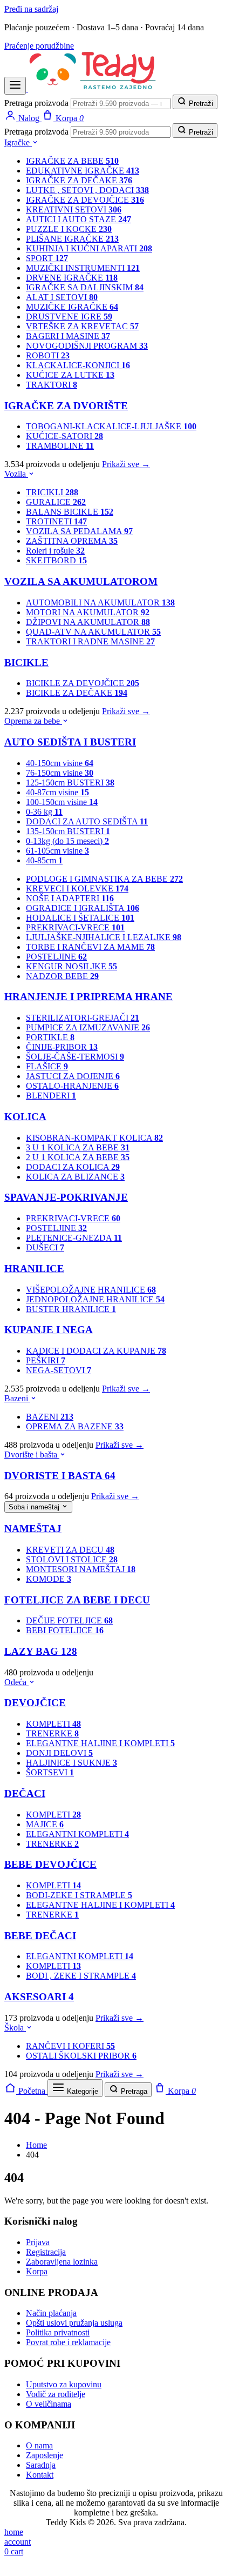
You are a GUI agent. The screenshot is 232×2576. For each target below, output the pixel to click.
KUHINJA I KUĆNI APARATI (89, 248)
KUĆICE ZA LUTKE (70, 375)
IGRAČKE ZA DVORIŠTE (66, 406)
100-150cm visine (62, 802)
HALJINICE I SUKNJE (71, 1763)
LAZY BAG (41, 1651)
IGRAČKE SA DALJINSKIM (85, 287)
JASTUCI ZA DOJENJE (73, 1076)
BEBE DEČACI (40, 1936)
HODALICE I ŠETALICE (80, 918)
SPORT (47, 258)
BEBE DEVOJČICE (50, 1864)
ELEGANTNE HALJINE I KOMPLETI (100, 1743)
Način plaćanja (51, 2313)
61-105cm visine (57, 851)
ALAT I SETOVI (62, 297)
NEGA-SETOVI (59, 1370)
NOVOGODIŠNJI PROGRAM (87, 346)
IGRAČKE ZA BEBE (72, 161)
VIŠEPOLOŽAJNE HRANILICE (91, 1290)
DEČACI (25, 1793)
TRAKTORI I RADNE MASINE (90, 641)
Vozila (16, 474)
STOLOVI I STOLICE (72, 1559)
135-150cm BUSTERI (68, 831)
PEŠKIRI (46, 1360)
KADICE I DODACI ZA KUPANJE (96, 1351)
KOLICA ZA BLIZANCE (75, 1177)
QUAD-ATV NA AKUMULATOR (93, 632)
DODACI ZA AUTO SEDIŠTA (87, 821)
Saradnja (41, 2465)
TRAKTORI (52, 385)
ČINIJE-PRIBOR (62, 1047)
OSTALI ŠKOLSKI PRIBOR (81, 2056)
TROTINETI (56, 521)
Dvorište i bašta (32, 1455)
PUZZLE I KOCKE (69, 229)
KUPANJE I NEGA (49, 1330)
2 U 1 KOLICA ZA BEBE (78, 1157)
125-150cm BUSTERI (70, 783)
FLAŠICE (47, 1066)
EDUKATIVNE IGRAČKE (83, 171)
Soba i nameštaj (35, 1507)
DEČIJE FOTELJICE (69, 1620)
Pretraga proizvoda (36, 103)
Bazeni (17, 1398)
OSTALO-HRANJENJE (72, 1086)
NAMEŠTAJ (33, 1529)
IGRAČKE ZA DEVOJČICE (85, 200)
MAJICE (45, 1824)
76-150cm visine (60, 773)
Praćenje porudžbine (39, 46)
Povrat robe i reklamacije (68, 2342)
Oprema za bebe (33, 721)
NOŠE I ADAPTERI (70, 898)
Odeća (16, 1682)
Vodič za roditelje (56, 2394)
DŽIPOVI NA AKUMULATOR (88, 622)
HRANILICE (34, 1269)
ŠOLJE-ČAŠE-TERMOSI (75, 1057)
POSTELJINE (56, 957)
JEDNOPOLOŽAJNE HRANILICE (95, 1299)
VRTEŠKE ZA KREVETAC (82, 326)
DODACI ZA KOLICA (73, 1167)
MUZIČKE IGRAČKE (72, 307)
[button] (11, 2567)
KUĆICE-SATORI (64, 436)
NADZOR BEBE (62, 976)
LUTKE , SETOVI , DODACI (87, 190)
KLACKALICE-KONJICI (78, 365)
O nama (39, 2445)
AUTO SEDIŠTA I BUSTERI (70, 742)
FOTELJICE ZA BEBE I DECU (77, 1600)
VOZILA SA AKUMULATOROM (81, 581)
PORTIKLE (50, 1037)
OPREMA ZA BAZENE (75, 1426)
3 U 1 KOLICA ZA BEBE (78, 1147)
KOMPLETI (53, 1724)
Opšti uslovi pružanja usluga (74, 2323)
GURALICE (56, 502)
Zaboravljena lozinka (62, 2262)
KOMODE (49, 1579)
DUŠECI (45, 1247)
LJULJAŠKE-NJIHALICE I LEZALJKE (104, 937)
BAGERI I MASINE (68, 336)
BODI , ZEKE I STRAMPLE (81, 1976)
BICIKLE (26, 663)
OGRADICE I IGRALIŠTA (83, 908)
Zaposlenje (45, 2455)
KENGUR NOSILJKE (71, 966)
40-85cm (44, 860)
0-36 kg (44, 812)
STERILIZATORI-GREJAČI (83, 1018)
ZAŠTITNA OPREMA (72, 541)
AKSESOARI (39, 1997)
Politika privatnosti (58, 2332)
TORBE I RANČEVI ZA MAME (90, 947)
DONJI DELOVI (59, 1753)
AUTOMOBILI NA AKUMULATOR (100, 603)
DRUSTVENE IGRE (69, 317)
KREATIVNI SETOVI (74, 209)
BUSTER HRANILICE (71, 1309)
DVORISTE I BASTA (60, 1476)
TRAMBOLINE (60, 446)
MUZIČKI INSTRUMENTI (83, 268)
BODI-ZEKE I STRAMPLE (79, 1895)
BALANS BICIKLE (70, 512)
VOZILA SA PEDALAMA (79, 531)
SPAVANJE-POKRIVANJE (66, 1197)
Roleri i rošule (55, 551)
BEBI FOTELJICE (65, 1630)
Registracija (46, 2252)
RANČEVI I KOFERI (70, 2046)
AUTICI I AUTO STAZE (79, 219)
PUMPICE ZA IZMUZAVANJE (88, 1027)
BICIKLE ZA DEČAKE (77, 693)
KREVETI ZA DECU (70, 1550)
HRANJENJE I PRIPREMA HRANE (88, 997)
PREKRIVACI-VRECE (75, 927)
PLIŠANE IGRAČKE (72, 239)
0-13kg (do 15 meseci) (67, 841)
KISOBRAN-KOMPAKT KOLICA (94, 1138)
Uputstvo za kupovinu (64, 2384)
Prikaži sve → (126, 464)
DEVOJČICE (35, 1703)
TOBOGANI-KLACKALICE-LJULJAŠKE (111, 426)
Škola (15, 2028)
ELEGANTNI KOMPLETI (77, 1834)
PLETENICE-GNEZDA (74, 1238)
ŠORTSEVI (50, 1772)
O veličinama (49, 2404)
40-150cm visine (60, 763)
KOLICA (25, 1117)
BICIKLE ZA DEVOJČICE (83, 683)
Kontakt (40, 2475)
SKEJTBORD (56, 560)
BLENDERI (51, 1096)
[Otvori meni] (15, 86)
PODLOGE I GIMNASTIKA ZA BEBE (104, 879)
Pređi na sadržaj (31, 9)
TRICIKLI (52, 492)
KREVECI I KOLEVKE (77, 888)
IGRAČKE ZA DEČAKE (79, 180)
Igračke (18, 142)
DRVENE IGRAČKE (72, 278)
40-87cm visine (57, 792)
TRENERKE (52, 1733)
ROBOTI (48, 355)
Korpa (37, 2271)
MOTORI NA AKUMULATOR (88, 612)
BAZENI (50, 1417)
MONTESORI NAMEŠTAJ (81, 1569)
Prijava (38, 2242)
